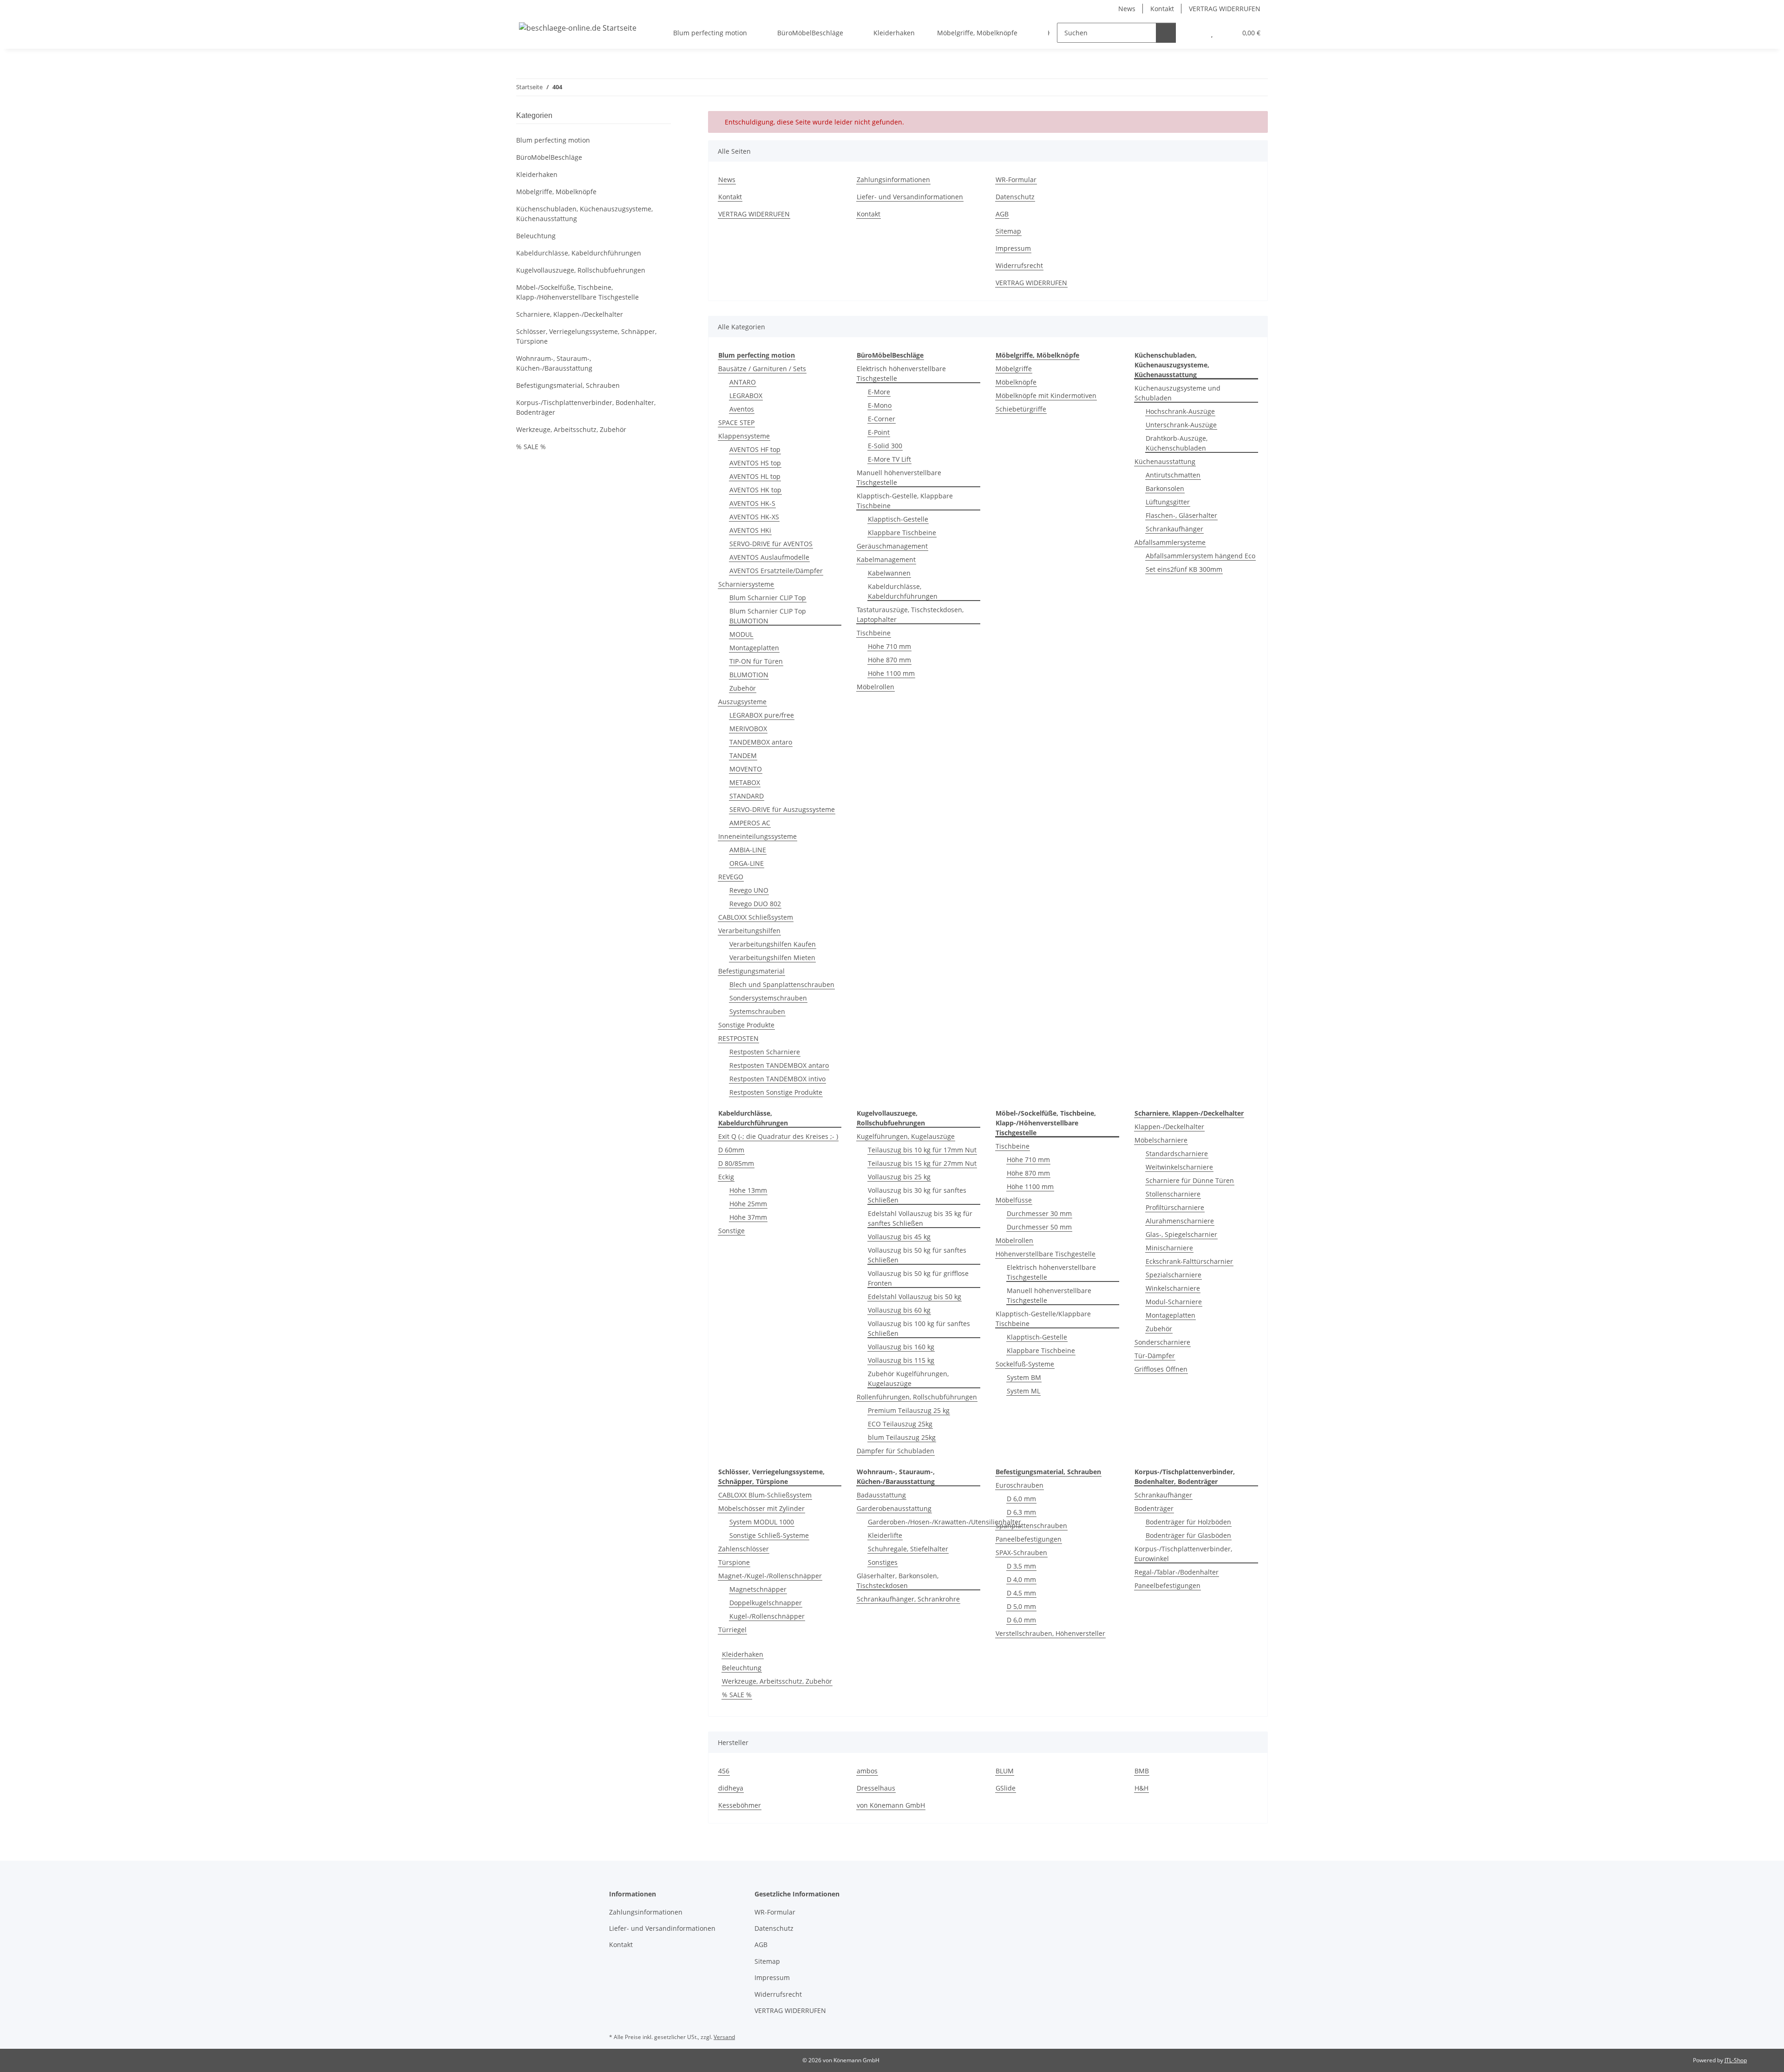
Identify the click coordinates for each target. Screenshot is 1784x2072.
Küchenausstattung (1165, 461)
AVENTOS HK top (755, 490)
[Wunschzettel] (1212, 33)
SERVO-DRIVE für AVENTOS (771, 544)
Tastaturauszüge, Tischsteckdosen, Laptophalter (910, 614)
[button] (1193, 33)
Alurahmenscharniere (1180, 1221)
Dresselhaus (876, 1788)
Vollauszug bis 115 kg (901, 1360)
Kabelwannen (889, 573)
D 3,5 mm (1021, 1566)
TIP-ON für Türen (756, 661)
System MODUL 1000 (762, 1522)
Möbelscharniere (1161, 1140)
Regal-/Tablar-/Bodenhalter (1177, 1572)
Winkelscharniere (1173, 1288)
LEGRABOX (746, 395)
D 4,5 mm (1021, 1593)
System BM (1024, 1377)
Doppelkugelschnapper (766, 1603)
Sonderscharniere (1162, 1342)
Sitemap (1008, 231)
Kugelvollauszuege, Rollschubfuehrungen (581, 270)
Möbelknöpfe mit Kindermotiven (1046, 395)
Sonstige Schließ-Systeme (769, 1535)
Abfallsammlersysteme (1170, 542)
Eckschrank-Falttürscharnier (1189, 1261)
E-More (879, 392)
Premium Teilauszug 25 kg (909, 1410)
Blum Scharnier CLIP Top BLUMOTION (768, 616)
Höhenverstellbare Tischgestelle (1046, 1254)
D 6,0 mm (1021, 1499)
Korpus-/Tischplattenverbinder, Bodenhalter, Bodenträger (586, 407)
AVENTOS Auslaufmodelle (769, 557)
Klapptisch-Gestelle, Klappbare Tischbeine (905, 501)
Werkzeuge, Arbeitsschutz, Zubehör (777, 1681)
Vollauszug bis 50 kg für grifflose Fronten (918, 1278)
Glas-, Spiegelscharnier (1181, 1234)
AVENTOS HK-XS (754, 517)
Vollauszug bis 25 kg (899, 1177)
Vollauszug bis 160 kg (901, 1347)
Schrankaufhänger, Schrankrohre (908, 1599)
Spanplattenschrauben (1031, 1526)
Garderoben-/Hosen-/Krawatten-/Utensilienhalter (944, 1522)
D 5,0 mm (1021, 1606)
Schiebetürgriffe (1021, 409)
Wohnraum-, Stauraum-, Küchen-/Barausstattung (554, 363)
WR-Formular (1016, 180)
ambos (867, 1771)
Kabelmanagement (886, 559)
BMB (1142, 1771)
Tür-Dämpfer (1155, 1356)
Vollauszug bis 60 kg (899, 1310)
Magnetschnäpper (758, 1589)
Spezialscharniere (1174, 1275)
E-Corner (882, 419)
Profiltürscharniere (1175, 1207)
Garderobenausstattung (894, 1508)
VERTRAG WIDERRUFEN (1225, 9)
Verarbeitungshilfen (749, 931)
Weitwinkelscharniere (1179, 1167)
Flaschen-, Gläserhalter (1181, 515)
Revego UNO (749, 890)
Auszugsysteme (742, 702)
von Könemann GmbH (891, 1805)
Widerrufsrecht (1019, 265)
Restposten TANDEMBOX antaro (779, 1065)
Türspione (734, 1562)
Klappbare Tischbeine (902, 533)
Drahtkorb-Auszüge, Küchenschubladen (1177, 443)
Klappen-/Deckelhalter (1169, 1127)
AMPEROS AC (750, 823)
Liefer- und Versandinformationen (910, 197)
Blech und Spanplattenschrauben (782, 984)
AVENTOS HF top (755, 449)
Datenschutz (1015, 197)
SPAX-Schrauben (1021, 1552)
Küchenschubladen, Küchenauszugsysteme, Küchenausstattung (584, 214)
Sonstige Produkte (746, 1025)
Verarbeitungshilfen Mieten (772, 958)
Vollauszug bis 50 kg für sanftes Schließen (917, 1255)
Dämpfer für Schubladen (895, 1451)
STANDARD (747, 796)
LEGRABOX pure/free (762, 715)
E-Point (879, 432)
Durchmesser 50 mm (1039, 1227)
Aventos (742, 409)
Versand (724, 2037)
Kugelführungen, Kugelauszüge (906, 1136)
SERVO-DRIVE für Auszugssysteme (782, 809)
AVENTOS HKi (750, 530)
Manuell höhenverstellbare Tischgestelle (899, 477)
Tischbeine (874, 633)
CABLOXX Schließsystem (756, 917)
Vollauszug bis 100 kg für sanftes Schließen (919, 1328)
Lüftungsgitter (1168, 502)
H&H (1141, 1788)
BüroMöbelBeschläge (549, 157)
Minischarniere (1169, 1248)
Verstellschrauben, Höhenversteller (1050, 1633)
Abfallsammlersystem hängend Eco (1200, 556)
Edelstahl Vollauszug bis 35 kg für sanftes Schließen (920, 1218)
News (1127, 9)
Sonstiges (883, 1562)
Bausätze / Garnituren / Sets (762, 369)
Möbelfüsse (1014, 1200)
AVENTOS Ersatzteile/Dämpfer (776, 571)
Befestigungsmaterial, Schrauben (568, 385)
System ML (1023, 1391)
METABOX (745, 782)
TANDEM (743, 755)
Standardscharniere (1177, 1154)
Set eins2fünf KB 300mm (1184, 569)
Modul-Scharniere (1174, 1302)
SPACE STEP (736, 422)
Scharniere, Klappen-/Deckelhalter (570, 314)
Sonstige (731, 1231)
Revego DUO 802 (755, 904)
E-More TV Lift (889, 459)
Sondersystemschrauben (768, 998)
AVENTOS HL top (755, 476)
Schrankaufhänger (1174, 529)
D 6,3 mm (1021, 1512)
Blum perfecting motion (553, 140)
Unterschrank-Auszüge (1181, 425)
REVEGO (731, 877)
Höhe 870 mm (889, 660)
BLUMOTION (749, 675)
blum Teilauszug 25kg (902, 1437)
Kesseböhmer (740, 1805)
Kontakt (1162, 9)
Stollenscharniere (1173, 1194)
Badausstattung (881, 1495)
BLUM (1005, 1771)
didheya (731, 1788)
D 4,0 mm (1021, 1579)
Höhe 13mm (748, 1190)
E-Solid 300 (885, 446)
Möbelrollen (876, 687)
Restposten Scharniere (765, 1052)
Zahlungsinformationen (893, 180)
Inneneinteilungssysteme (758, 836)
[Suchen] (1166, 33)
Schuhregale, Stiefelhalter (908, 1549)
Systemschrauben (757, 1011)
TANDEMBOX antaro (761, 742)
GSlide (1006, 1788)
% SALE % (737, 1695)
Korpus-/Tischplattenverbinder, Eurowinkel (1183, 1554)
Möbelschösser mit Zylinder (761, 1508)
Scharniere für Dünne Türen (1190, 1180)
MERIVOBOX (748, 729)
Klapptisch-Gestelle (898, 519)
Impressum (1013, 248)
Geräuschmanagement (892, 546)
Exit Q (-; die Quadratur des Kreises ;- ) (778, 1136)
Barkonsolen (1165, 488)
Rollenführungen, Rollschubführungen (917, 1397)
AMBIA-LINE (748, 850)
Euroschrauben (1020, 1485)
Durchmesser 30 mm (1039, 1213)
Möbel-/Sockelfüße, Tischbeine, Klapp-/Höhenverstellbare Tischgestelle (577, 292)
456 (724, 1771)
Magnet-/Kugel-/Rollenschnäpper (770, 1576)
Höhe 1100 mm (891, 673)
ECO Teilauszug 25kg (900, 1424)
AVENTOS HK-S (752, 503)
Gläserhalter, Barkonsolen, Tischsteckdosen (898, 1581)
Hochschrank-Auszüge (1180, 411)
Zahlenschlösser (744, 1549)
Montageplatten (754, 648)
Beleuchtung (742, 1668)
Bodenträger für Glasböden (1188, 1535)
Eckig (726, 1177)
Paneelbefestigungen (1029, 1539)
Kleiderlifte (885, 1535)
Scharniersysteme (746, 584)
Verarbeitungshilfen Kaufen (773, 944)
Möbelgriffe (1014, 369)
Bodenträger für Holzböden (1188, 1522)
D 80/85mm (736, 1163)
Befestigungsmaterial (751, 971)
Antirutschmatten (1173, 475)
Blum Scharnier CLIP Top (768, 598)
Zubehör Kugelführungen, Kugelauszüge (908, 1379)
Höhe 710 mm (889, 646)
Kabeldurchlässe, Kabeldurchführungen (903, 591)
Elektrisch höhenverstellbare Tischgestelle (901, 373)
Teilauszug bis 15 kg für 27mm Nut (922, 1163)
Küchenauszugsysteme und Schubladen (1177, 393)
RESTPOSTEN (738, 1038)
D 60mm (731, 1150)
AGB (1002, 214)
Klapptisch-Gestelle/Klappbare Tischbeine (1043, 1319)
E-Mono (880, 405)
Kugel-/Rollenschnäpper (767, 1616)
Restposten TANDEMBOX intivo (777, 1079)
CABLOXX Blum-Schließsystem (765, 1495)
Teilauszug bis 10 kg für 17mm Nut (922, 1150)
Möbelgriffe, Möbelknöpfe (556, 192)
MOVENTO (746, 769)
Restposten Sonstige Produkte (776, 1092)
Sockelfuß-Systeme (1025, 1364)
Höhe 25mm (748, 1204)
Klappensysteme (744, 436)
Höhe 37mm (748, 1217)
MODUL (741, 634)
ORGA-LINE (747, 863)
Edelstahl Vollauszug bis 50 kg (915, 1297)
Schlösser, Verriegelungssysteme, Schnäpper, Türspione (586, 336)
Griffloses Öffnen (1161, 1369)
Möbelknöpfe (1016, 382)
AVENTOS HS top (755, 463)
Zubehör (743, 688)
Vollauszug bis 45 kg (899, 1237)
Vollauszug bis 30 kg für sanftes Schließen (917, 1195)
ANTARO (743, 382)
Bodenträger (1154, 1508)
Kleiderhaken (743, 1654)
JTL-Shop (1736, 2060)
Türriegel (732, 1630)
